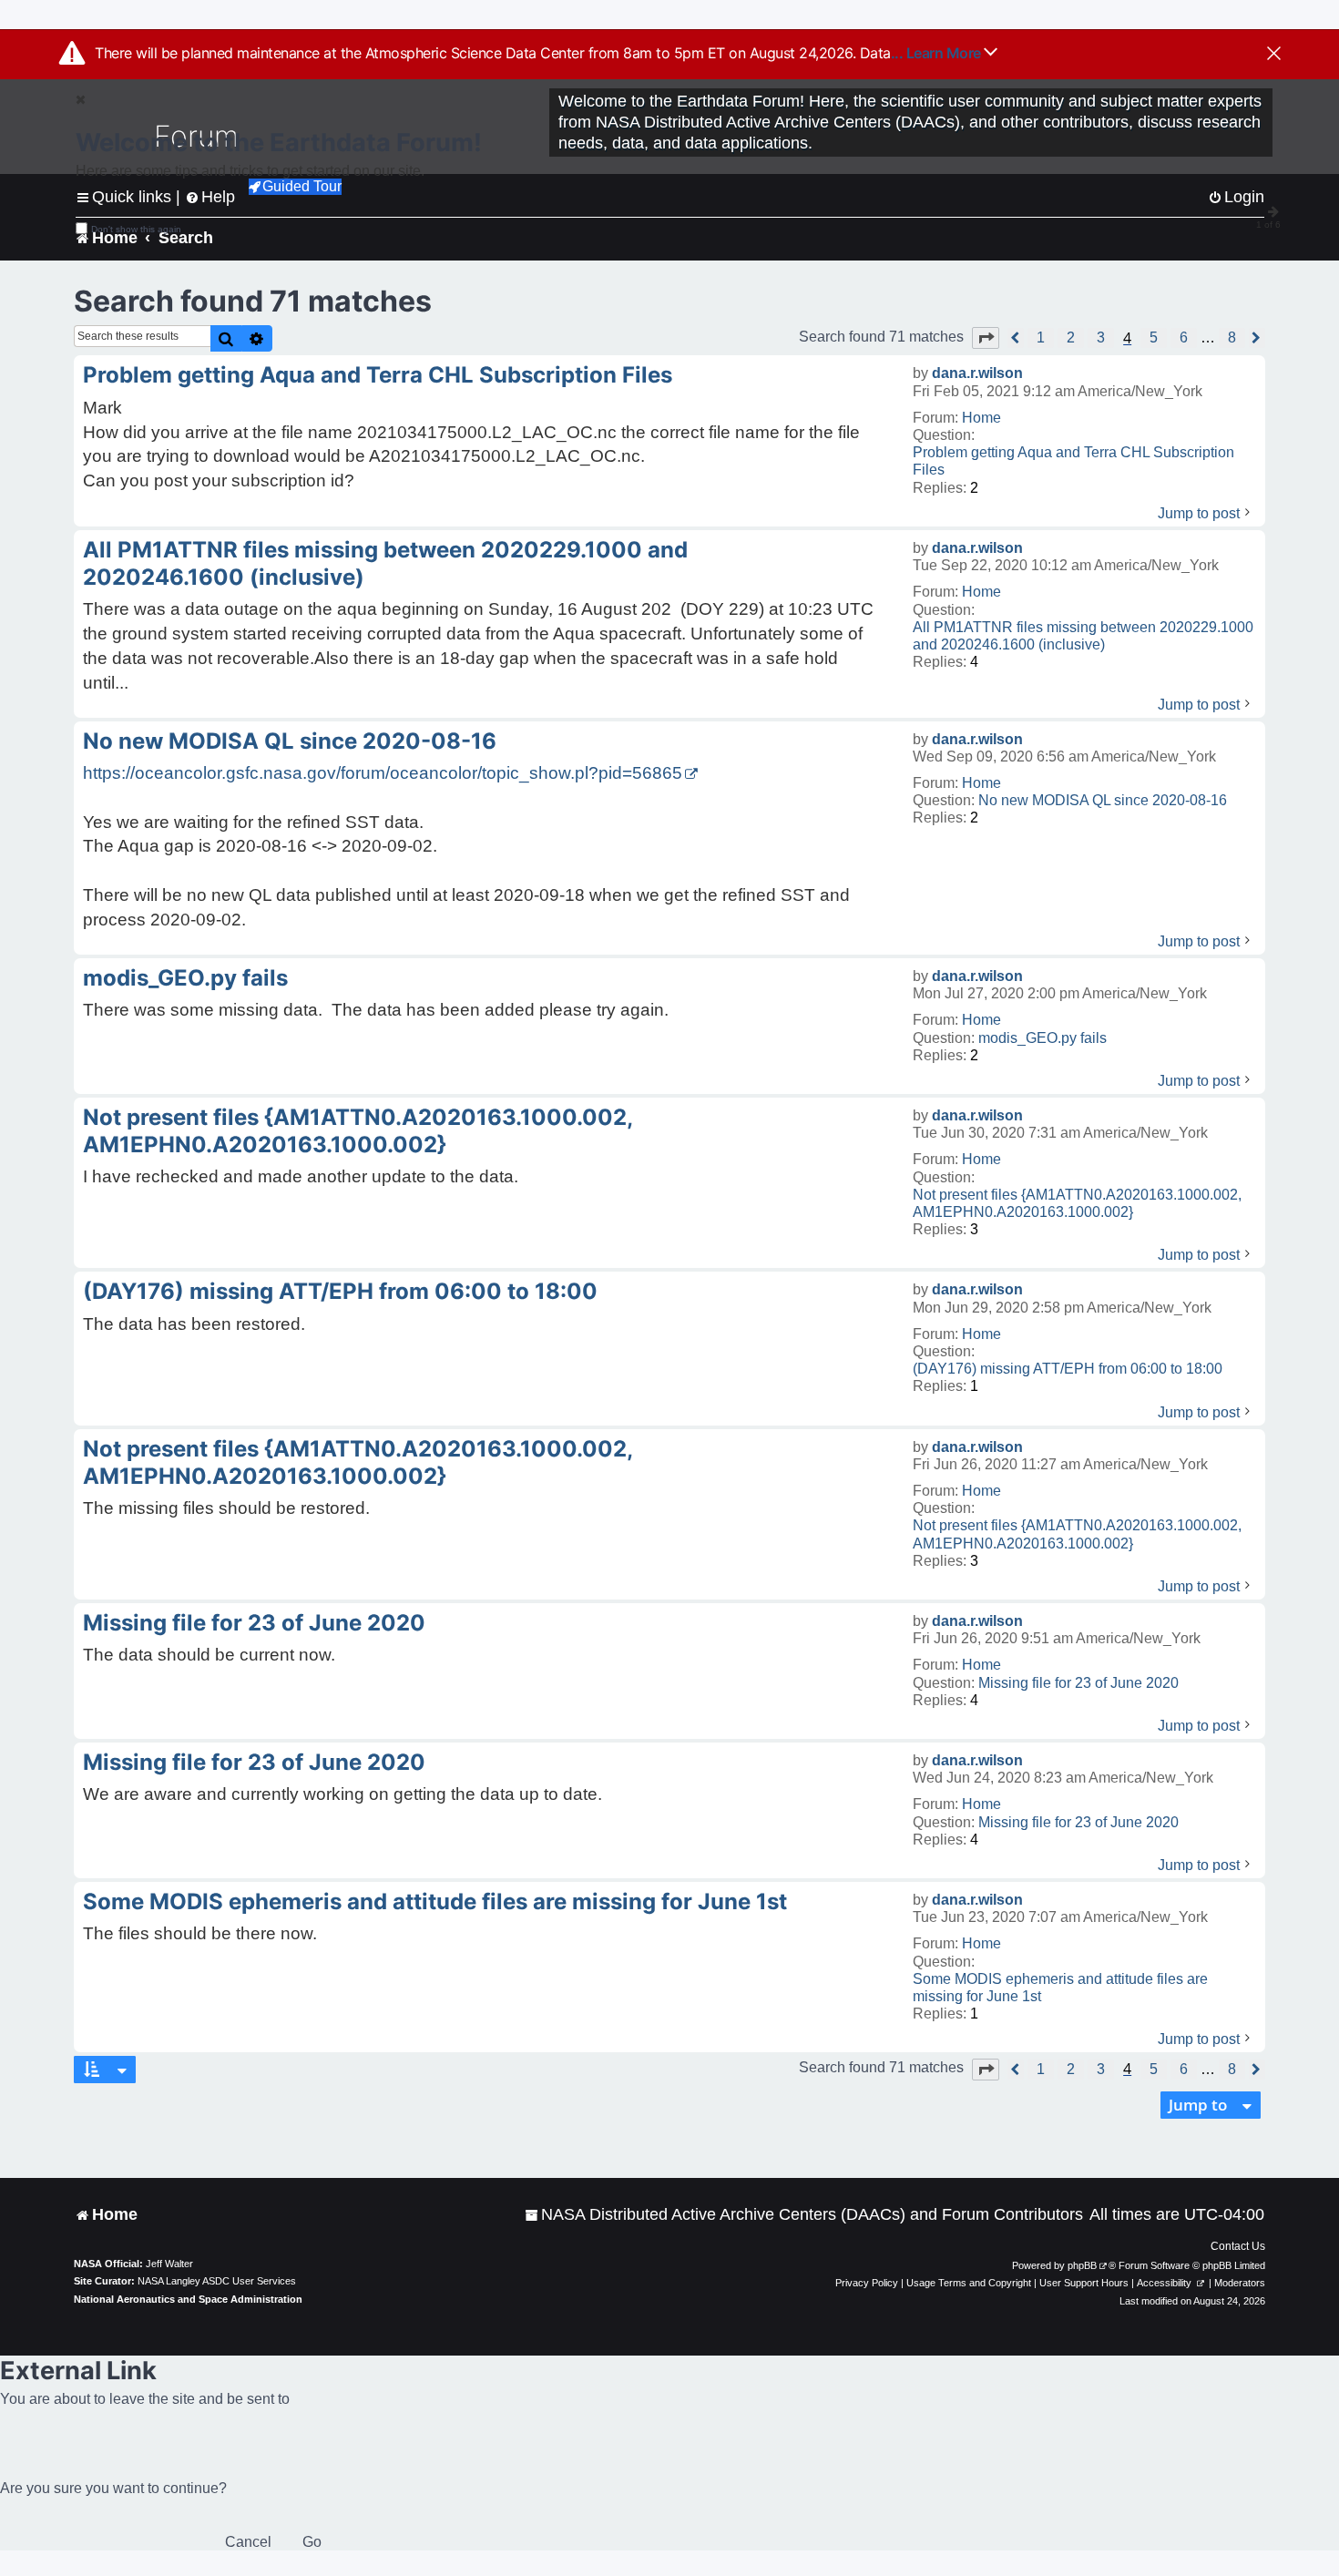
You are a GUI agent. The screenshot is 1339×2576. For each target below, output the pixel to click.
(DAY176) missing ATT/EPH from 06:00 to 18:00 (1068, 1369)
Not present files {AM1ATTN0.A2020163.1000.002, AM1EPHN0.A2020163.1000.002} (1077, 1203)
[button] (986, 338)
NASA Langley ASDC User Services (217, 2281)
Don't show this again (136, 229)
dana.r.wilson (977, 373)
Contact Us (1238, 2246)
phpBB (1082, 2265)
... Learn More (938, 53)
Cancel (248, 2542)
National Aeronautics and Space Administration (188, 2299)
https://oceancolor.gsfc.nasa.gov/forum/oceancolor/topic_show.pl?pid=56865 (383, 773)
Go (312, 2542)
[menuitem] (804, 2215)
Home (981, 418)
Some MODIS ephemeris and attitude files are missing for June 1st (1060, 1988)
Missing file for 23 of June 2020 (1078, 1683)
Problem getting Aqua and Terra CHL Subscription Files (1073, 461)
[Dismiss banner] (1274, 55)
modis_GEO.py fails (1043, 1038)
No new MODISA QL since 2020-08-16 (1103, 800)
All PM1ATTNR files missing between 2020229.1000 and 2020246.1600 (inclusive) (1083, 636)
